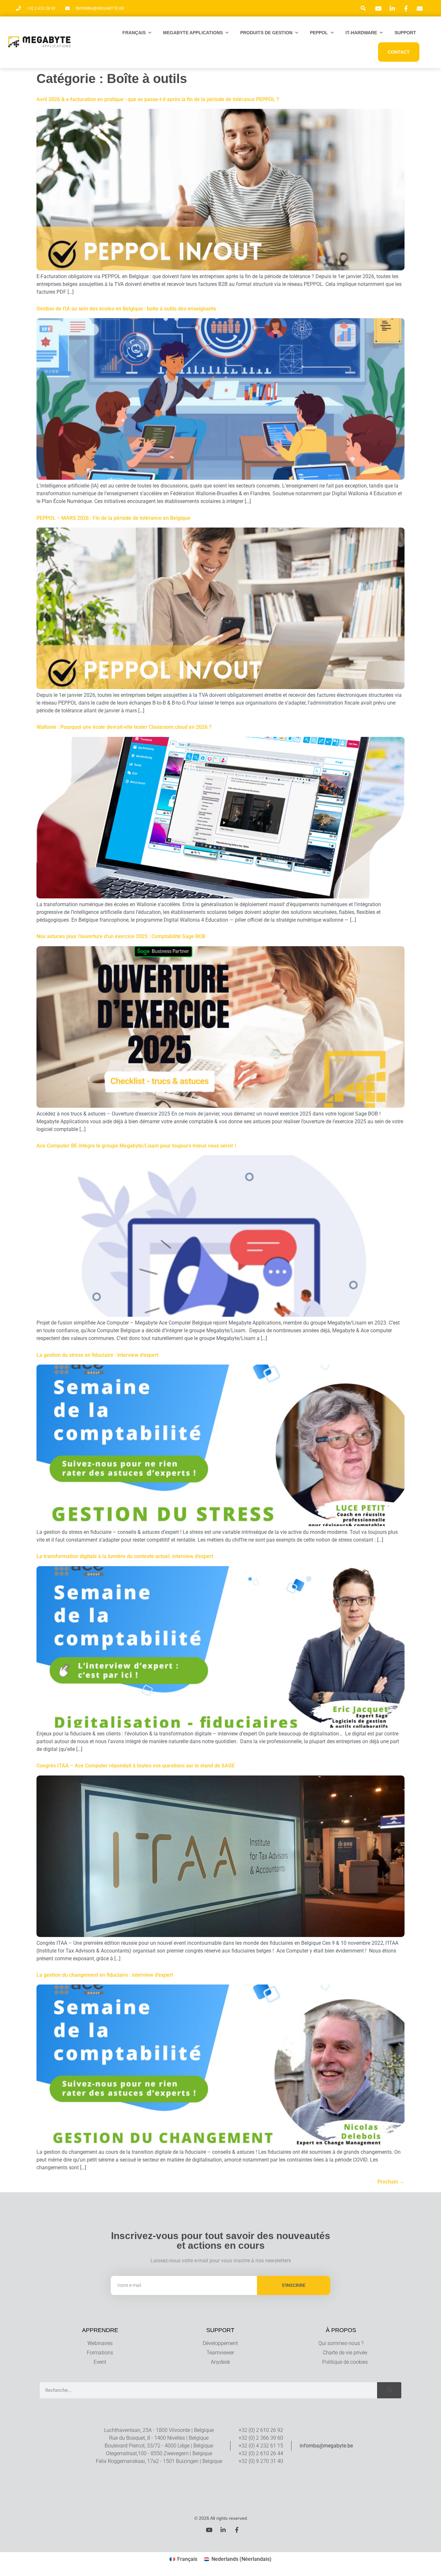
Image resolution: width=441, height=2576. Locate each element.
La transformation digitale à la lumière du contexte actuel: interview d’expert (125, 1556)
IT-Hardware (361, 33)
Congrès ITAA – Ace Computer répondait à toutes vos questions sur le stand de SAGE (136, 1766)
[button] (363, 8)
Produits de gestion (266, 33)
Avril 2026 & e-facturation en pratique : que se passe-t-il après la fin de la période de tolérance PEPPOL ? (158, 99)
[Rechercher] (389, 2390)
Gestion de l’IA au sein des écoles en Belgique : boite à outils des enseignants (126, 309)
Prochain (391, 2182)
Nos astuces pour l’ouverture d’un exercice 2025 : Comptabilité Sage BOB (121, 936)
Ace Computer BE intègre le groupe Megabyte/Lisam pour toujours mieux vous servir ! (136, 1146)
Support (405, 33)
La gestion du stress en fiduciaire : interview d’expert (97, 1355)
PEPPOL (319, 33)
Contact (399, 52)
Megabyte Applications (193, 33)
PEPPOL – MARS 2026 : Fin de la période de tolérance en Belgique (113, 518)
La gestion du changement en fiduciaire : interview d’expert (105, 1975)
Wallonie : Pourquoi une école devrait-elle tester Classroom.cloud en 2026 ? (124, 727)
